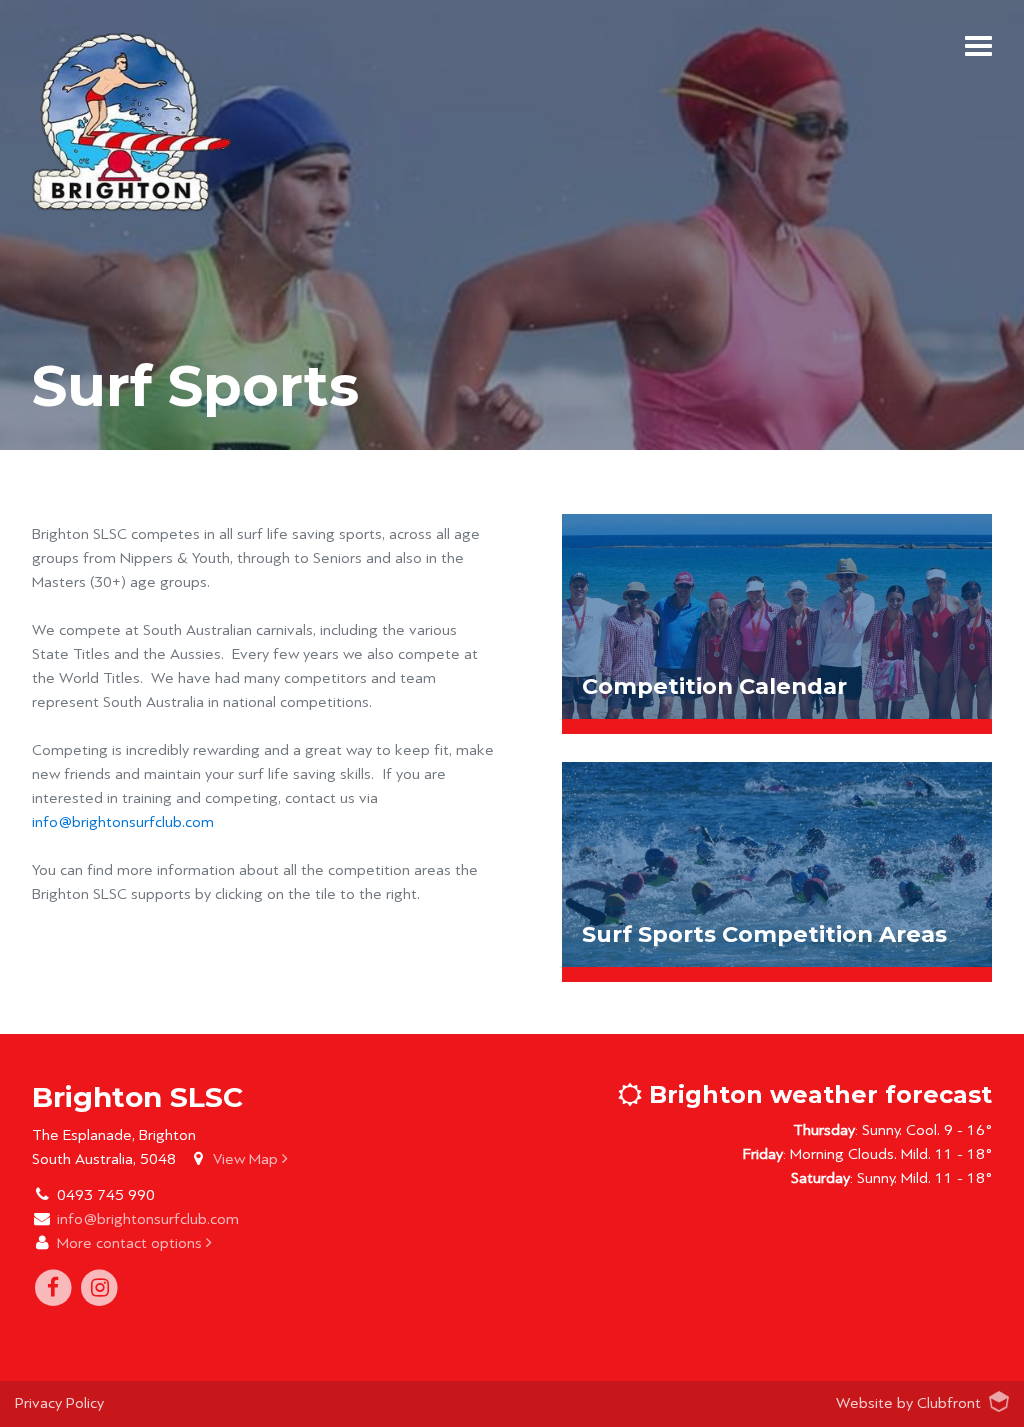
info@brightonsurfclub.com (123, 822)
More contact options (131, 1243)
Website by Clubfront (908, 1403)
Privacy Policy (59, 1403)
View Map (247, 1159)
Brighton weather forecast (817, 1094)
